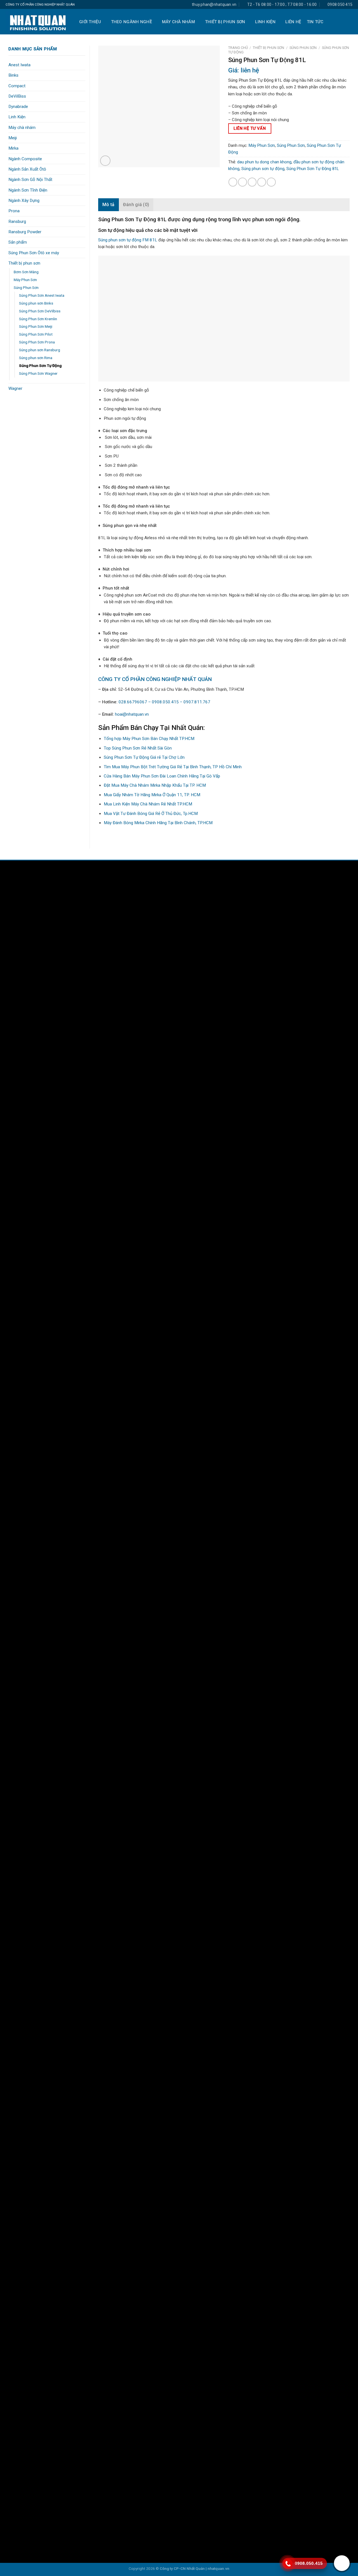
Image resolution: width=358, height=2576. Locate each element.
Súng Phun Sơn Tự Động (40, 366)
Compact (17, 86)
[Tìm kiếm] (349, 22)
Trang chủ (238, 48)
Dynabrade (18, 107)
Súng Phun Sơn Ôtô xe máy (34, 253)
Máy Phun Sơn (25, 280)
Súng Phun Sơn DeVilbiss (40, 311)
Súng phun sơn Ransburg (40, 350)
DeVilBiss (17, 96)
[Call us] (277, 882)
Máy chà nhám (179, 22)
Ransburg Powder (25, 232)
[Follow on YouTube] (287, 882)
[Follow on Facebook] (268, 882)
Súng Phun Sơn (26, 287)
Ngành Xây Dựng (24, 201)
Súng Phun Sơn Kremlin (38, 319)
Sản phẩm (18, 242)
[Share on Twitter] (242, 182)
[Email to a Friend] (252, 182)
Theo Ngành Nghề (132, 22)
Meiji (13, 138)
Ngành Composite (25, 159)
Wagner (15, 388)
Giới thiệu (90, 22)
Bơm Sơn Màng (26, 272)
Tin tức (315, 22)
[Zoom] (105, 161)
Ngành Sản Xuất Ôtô (27, 169)
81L (153, 240)
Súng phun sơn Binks (36, 303)
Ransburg (17, 221)
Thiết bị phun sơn (225, 22)
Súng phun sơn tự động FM (124, 240)
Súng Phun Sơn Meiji (36, 326)
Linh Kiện (265, 22)
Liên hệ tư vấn (250, 128)
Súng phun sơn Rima (36, 358)
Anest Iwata (19, 65)
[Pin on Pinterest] (262, 182)
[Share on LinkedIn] (271, 182)
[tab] (109, 205)
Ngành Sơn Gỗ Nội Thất (30, 180)
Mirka (13, 148)
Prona (14, 211)
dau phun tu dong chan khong (264, 162)
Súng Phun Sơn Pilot (36, 334)
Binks (13, 75)
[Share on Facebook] (233, 182)
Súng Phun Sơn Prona (37, 342)
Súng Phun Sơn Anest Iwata (42, 295)
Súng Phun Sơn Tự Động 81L (313, 169)
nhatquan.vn (218, 2568)
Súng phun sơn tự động (263, 169)
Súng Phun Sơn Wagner (38, 373)
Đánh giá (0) (136, 205)
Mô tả (109, 205)
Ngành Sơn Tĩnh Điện (28, 190)
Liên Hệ (293, 22)
